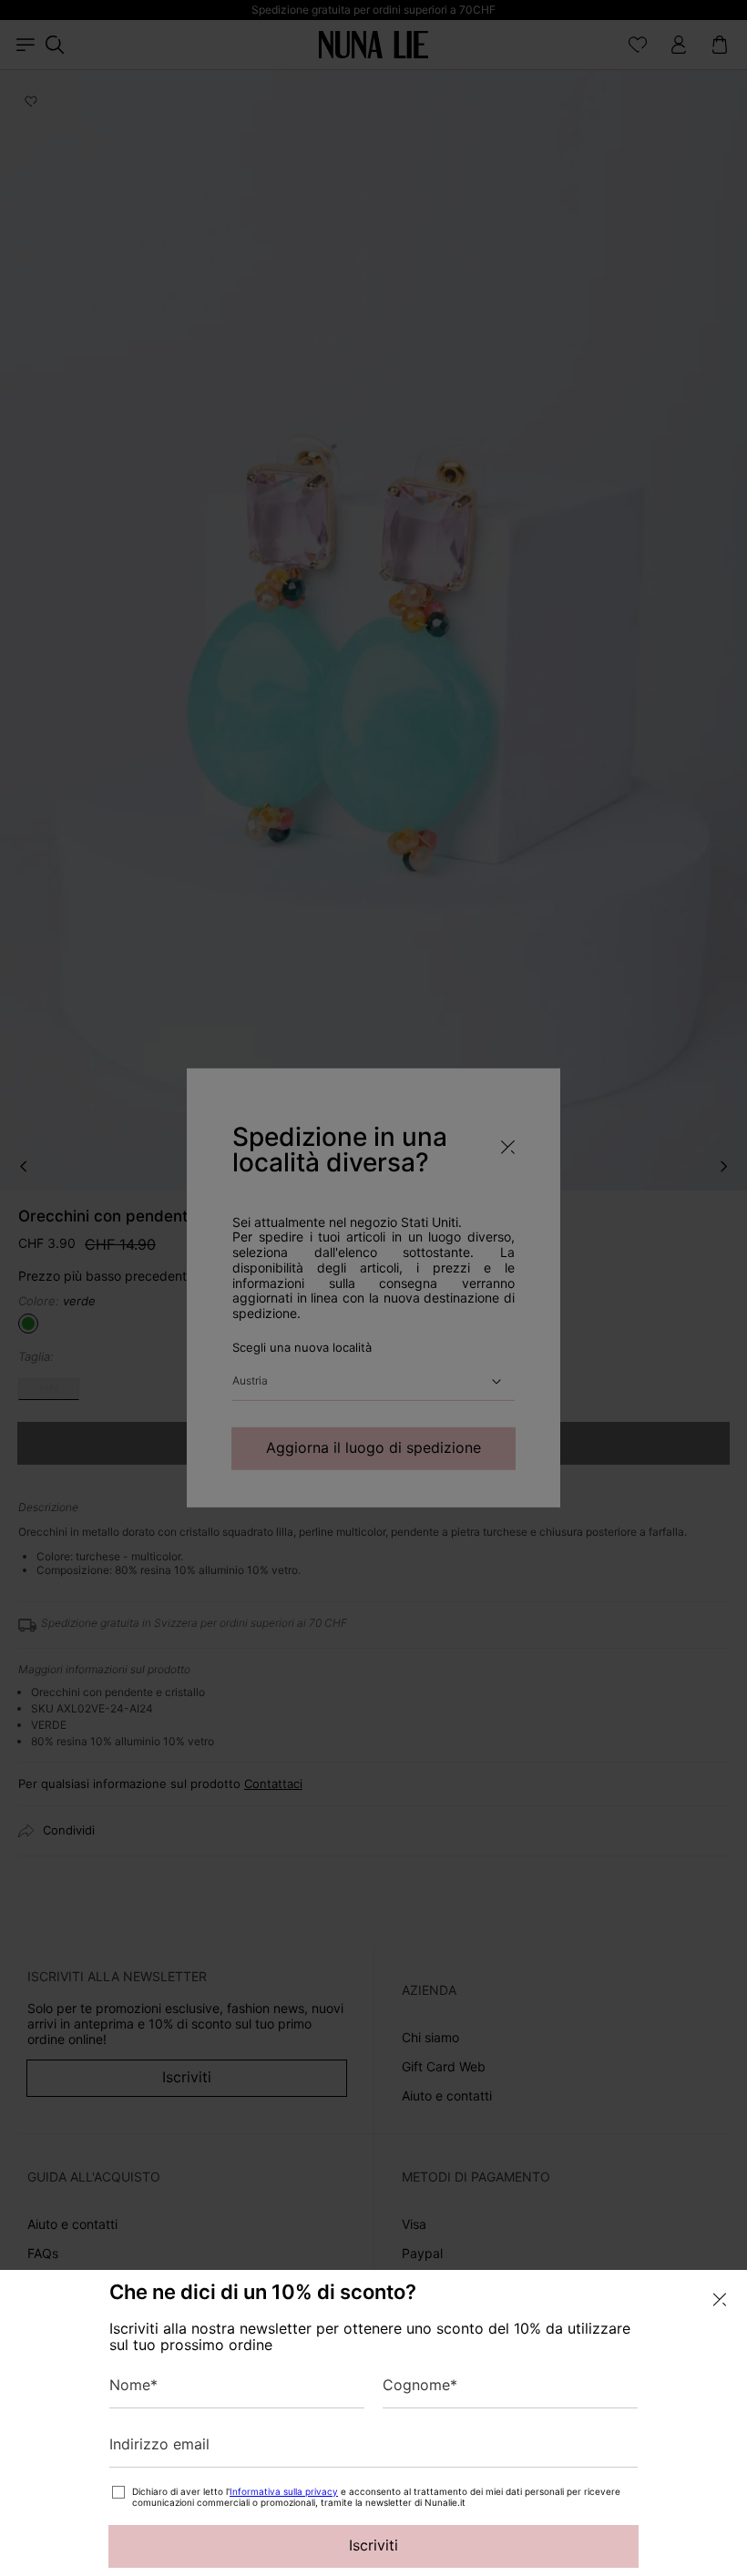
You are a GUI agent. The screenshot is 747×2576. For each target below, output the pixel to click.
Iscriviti (373, 2545)
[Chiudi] (720, 2300)
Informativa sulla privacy (284, 2491)
